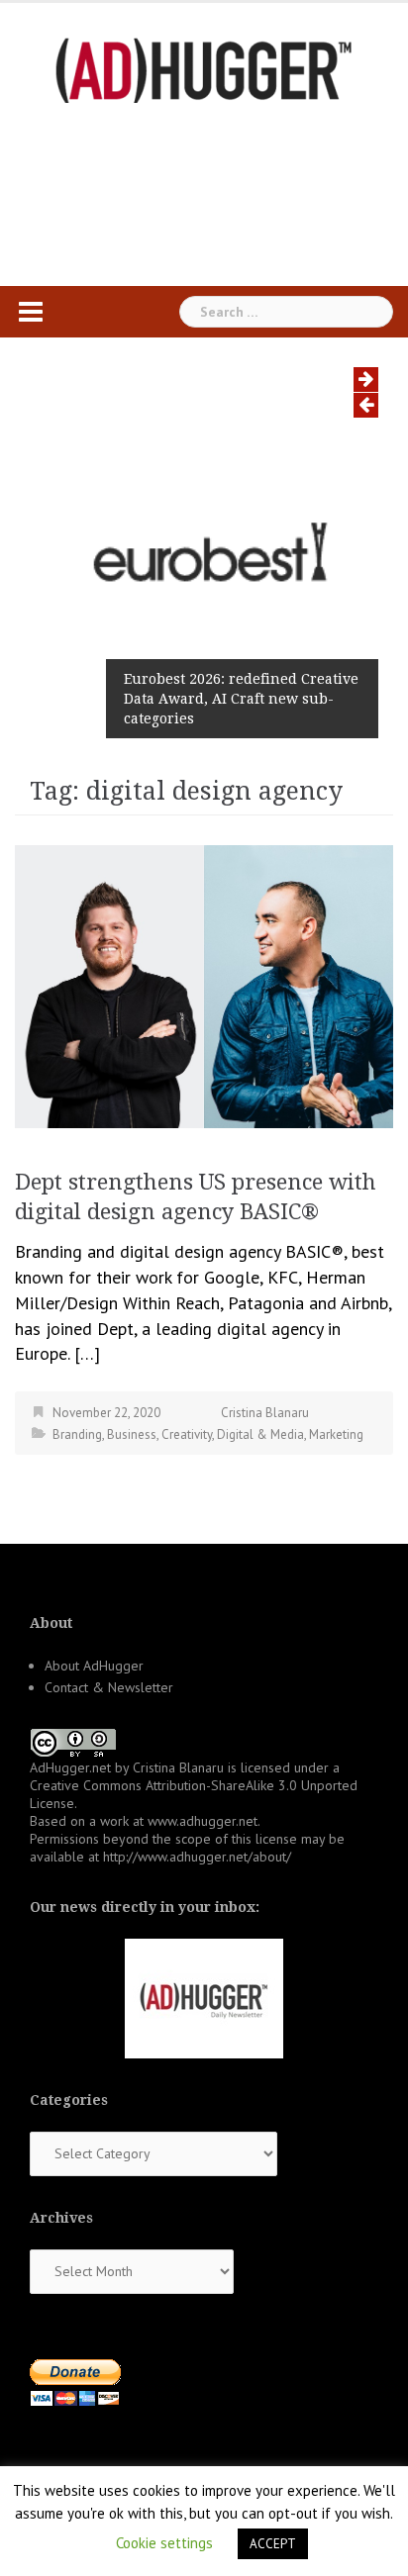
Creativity (187, 1434)
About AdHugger (94, 1666)
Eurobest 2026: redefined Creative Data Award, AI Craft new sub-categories (241, 699)
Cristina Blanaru (265, 1413)
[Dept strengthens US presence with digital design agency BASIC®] (204, 984)
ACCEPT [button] (273, 2544)
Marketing (336, 1434)
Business (132, 1434)
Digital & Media (260, 1434)
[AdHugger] (204, 69)
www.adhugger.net (203, 1821)
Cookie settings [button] (164, 2543)
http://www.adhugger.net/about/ (197, 1857)
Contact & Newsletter (109, 1687)
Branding (77, 1434)
